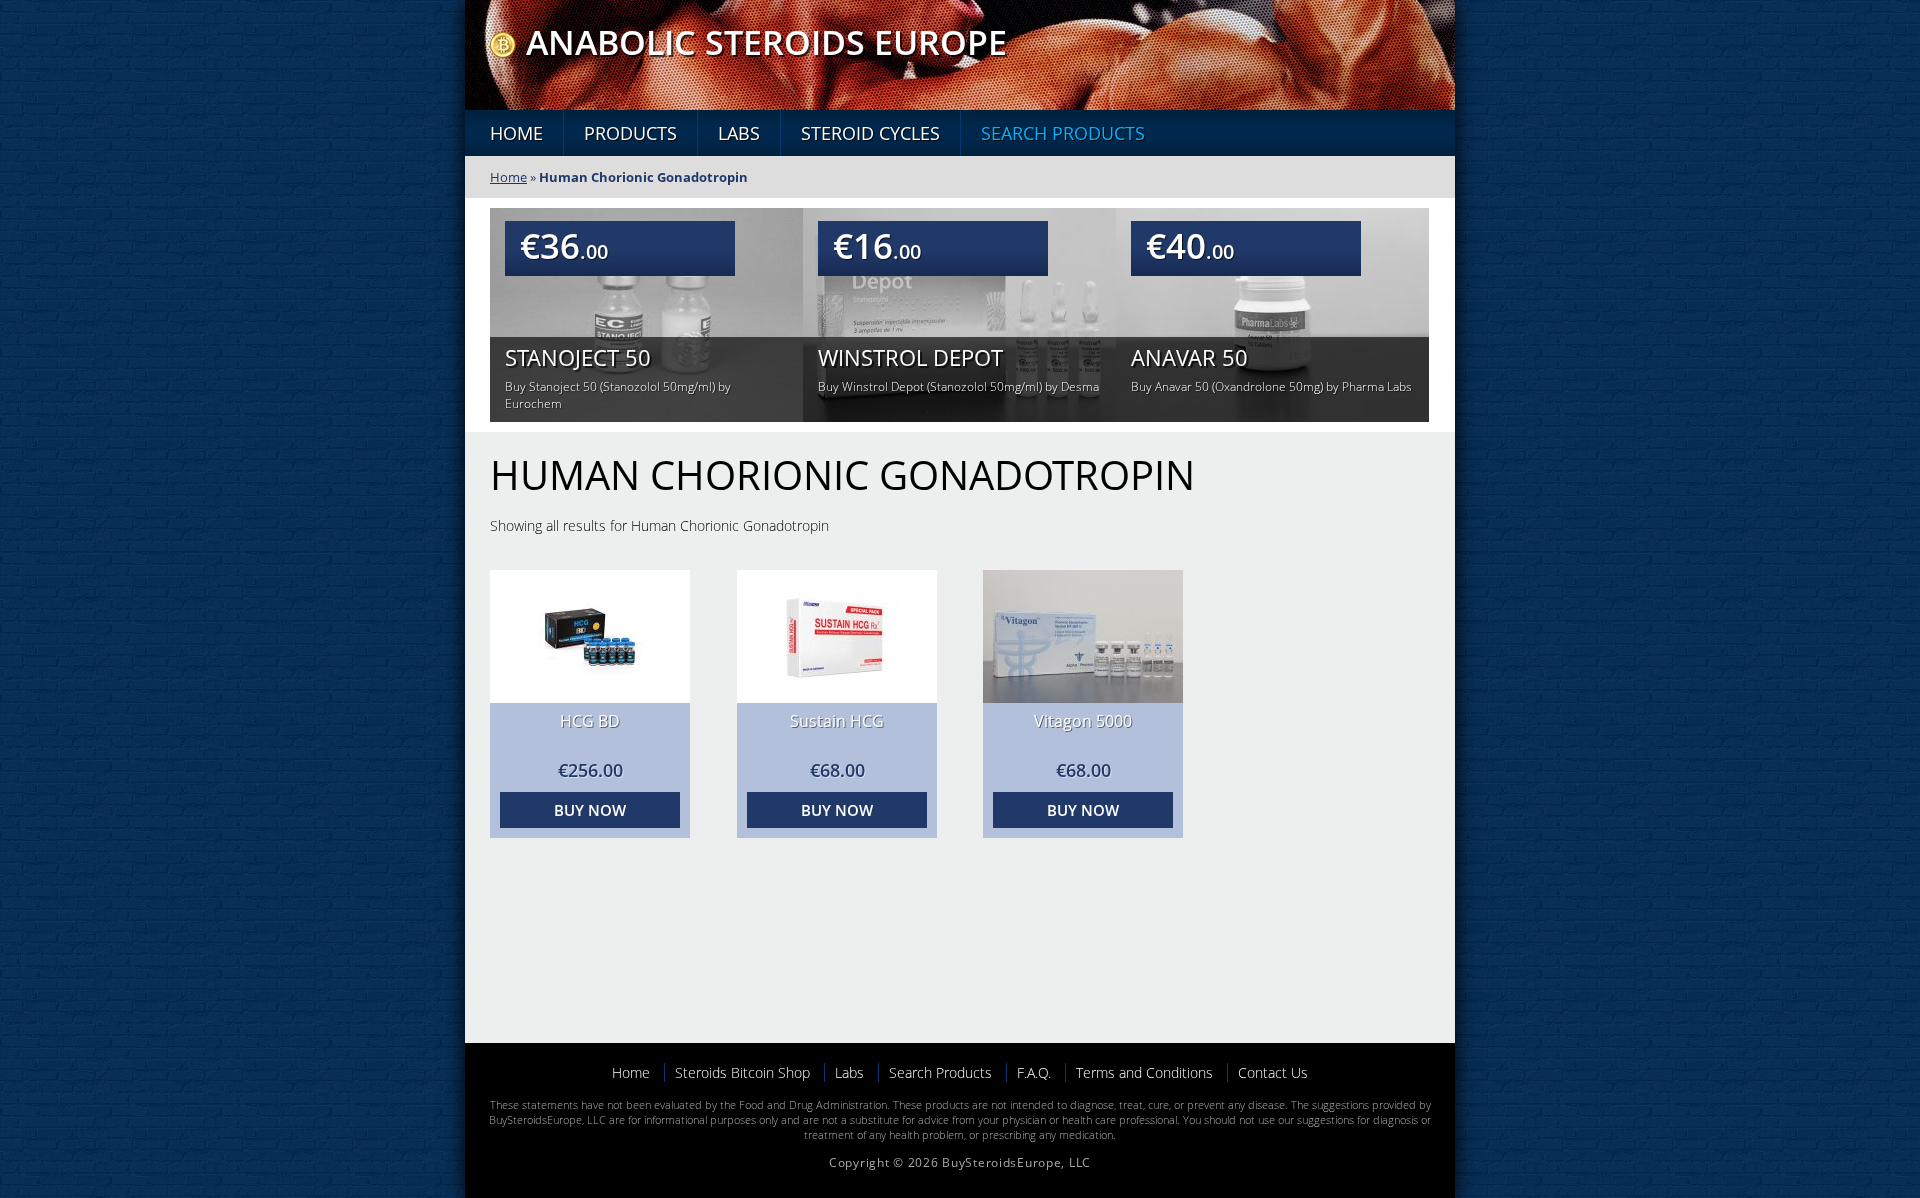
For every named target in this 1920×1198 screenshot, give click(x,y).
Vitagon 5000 (1083, 721)
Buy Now (590, 810)
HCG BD (590, 721)
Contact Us (1273, 1072)
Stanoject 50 (578, 357)
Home (516, 133)
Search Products (1063, 133)
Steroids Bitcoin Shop (742, 1072)
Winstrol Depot (910, 357)
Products (630, 133)
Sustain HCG (837, 721)
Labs (739, 133)
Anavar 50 (1189, 357)
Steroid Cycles (870, 133)
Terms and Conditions (1144, 1072)
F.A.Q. (1034, 1072)
